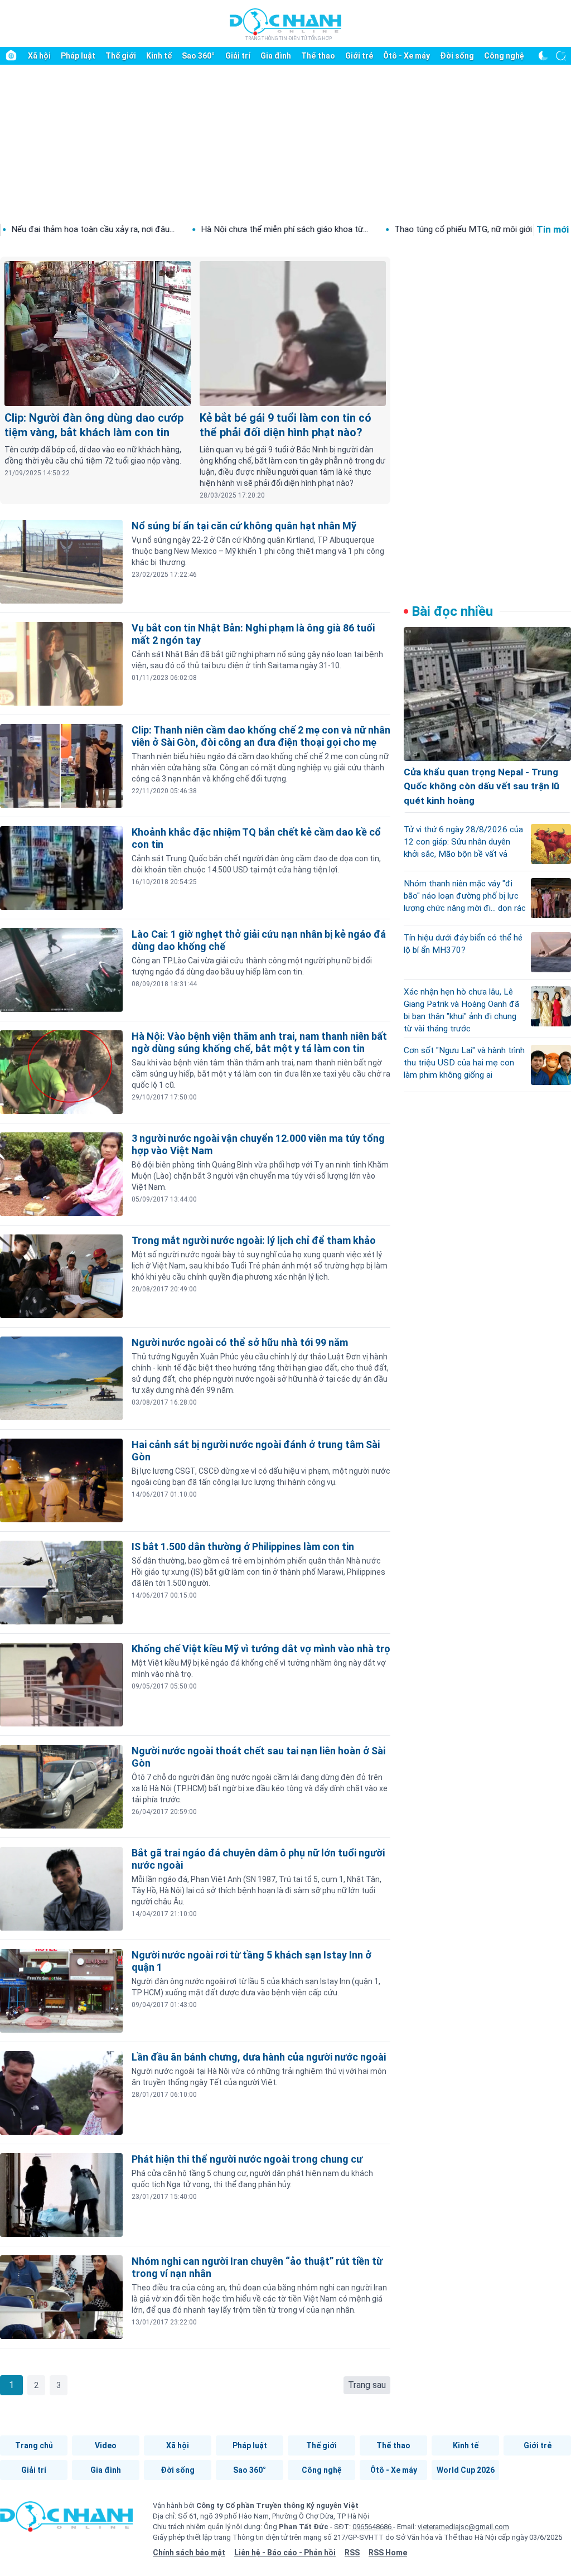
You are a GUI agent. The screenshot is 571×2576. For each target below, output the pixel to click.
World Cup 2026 (466, 2470)
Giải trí (238, 56)
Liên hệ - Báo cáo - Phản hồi (285, 2553)
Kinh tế (159, 56)
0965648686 (373, 2527)
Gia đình (276, 56)
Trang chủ (34, 2445)
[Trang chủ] (11, 56)
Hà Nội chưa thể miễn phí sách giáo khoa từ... (194, 229)
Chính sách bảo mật (189, 2553)
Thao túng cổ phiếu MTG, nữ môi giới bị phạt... (389, 229)
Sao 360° (198, 56)
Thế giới (121, 56)
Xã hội (39, 56)
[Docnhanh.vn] (66, 2520)
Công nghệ (504, 56)
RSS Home (388, 2553)
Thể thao (318, 56)
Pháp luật (78, 56)
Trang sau (367, 2385)
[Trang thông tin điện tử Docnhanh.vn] (285, 24)
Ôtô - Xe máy (407, 56)
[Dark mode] (543, 56)
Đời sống (457, 56)
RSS (352, 2553)
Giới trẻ (359, 56)
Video (106, 2445)
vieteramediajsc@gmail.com (463, 2527)
